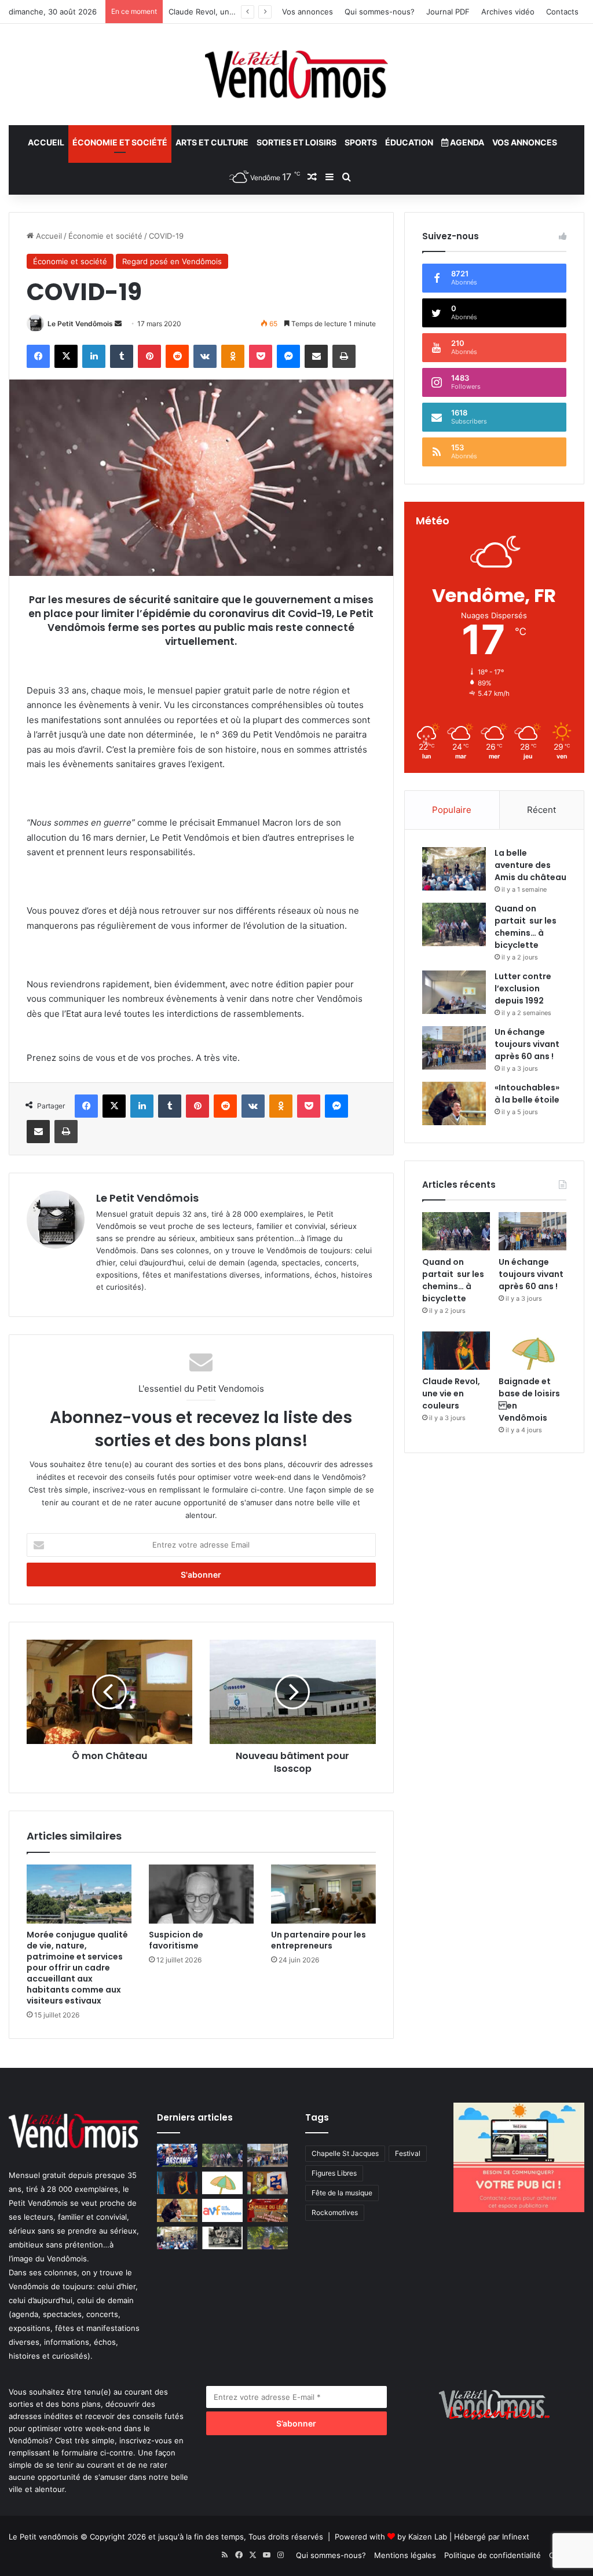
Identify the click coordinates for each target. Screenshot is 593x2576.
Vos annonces (308, 12)
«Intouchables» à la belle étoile (527, 1094)
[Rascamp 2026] (177, 2155)
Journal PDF (448, 12)
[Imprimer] (344, 356)
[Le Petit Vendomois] (296, 74)
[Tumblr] (122, 356)
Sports (361, 142)
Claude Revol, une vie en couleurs (230, 12)
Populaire (452, 810)
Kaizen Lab (428, 2537)
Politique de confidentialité (493, 2555)
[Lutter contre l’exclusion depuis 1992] (454, 992)
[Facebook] (38, 356)
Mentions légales (405, 2555)
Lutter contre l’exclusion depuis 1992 (523, 988)
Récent (541, 810)
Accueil (46, 142)
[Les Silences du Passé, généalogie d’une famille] (222, 2238)
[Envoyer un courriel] (118, 324)
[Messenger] (288, 356)
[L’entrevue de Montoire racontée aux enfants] (268, 2238)
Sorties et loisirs (296, 142)
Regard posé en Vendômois (172, 261)
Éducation (409, 142)
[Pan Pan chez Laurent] (268, 2183)
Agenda (466, 142)
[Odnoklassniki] (233, 356)
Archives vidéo (508, 12)
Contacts (562, 12)
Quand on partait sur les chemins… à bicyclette (526, 927)
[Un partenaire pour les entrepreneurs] (323, 1894)
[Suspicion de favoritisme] (201, 1894)
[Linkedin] (94, 356)
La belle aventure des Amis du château (530, 865)
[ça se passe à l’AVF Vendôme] (222, 2210)
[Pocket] (261, 356)
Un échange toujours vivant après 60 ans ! (527, 1044)
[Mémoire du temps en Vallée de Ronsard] (268, 2210)
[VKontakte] (205, 356)
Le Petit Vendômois (80, 324)
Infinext (516, 2537)
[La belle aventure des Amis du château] (454, 869)
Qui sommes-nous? (380, 12)
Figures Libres (334, 2173)
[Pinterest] (149, 356)
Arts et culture (212, 142)
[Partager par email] (316, 356)
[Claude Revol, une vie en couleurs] (456, 1351)
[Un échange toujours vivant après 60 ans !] (454, 1048)
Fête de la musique (342, 2193)
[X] (66, 356)
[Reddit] (177, 356)
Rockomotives (335, 2212)
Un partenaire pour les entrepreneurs (319, 1940)
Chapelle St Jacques (345, 2153)
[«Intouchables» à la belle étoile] (454, 1103)
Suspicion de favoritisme (176, 1940)
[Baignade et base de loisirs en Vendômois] (532, 1351)
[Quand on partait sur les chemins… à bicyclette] (454, 924)
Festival (408, 2153)
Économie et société (120, 142)
